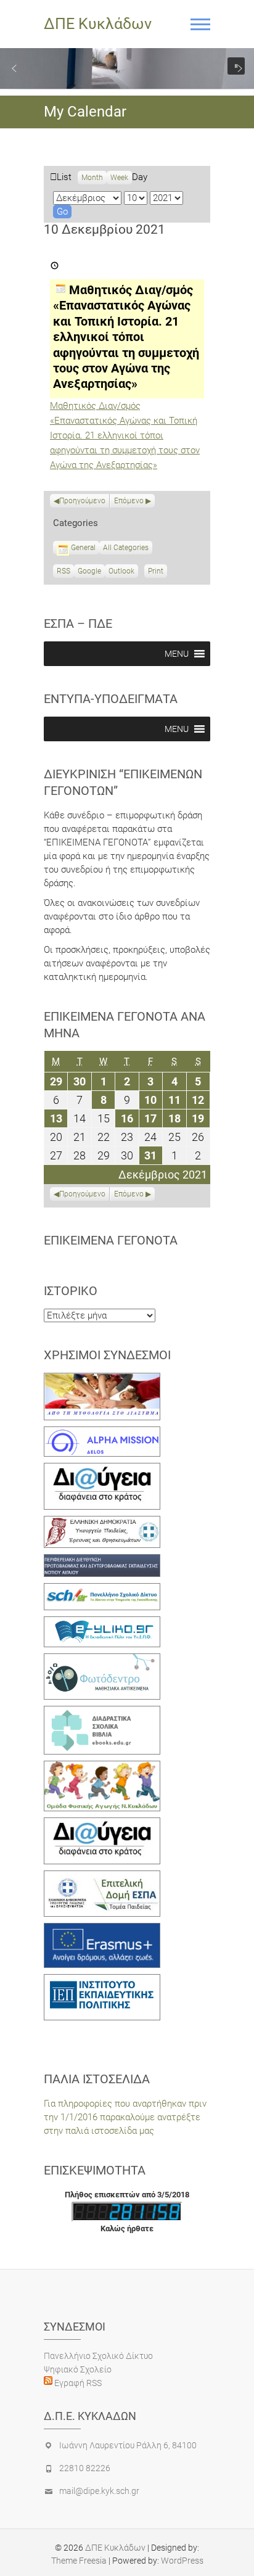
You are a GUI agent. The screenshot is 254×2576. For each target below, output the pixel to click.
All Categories (126, 548)
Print (158, 572)
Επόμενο (129, 501)
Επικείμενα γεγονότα (111, 1240)
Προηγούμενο (82, 501)
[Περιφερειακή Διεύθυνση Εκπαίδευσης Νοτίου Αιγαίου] (102, 1561)
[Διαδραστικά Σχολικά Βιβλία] (102, 1713)
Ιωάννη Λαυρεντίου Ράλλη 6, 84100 (128, 2445)
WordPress (182, 2561)
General (83, 548)
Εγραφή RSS (77, 2383)
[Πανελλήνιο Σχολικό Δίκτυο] (102, 1590)
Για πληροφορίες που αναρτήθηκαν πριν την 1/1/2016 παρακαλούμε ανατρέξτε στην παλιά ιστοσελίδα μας (125, 2117)
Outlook (121, 572)
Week (119, 178)
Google (89, 572)
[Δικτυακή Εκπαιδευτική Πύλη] (102, 1623)
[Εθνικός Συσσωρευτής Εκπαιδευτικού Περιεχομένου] (102, 1660)
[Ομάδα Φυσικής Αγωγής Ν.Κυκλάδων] (102, 1767)
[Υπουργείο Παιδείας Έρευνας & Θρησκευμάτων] (102, 1523)
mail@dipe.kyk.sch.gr (99, 2491)
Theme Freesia (79, 2561)
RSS (63, 571)
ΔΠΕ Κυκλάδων (98, 24)
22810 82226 (85, 2468)
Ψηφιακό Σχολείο (78, 2369)
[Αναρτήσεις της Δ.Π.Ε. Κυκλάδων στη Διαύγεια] (102, 1470)
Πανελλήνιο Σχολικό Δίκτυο (98, 2356)
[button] (14, 68)
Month (92, 178)
